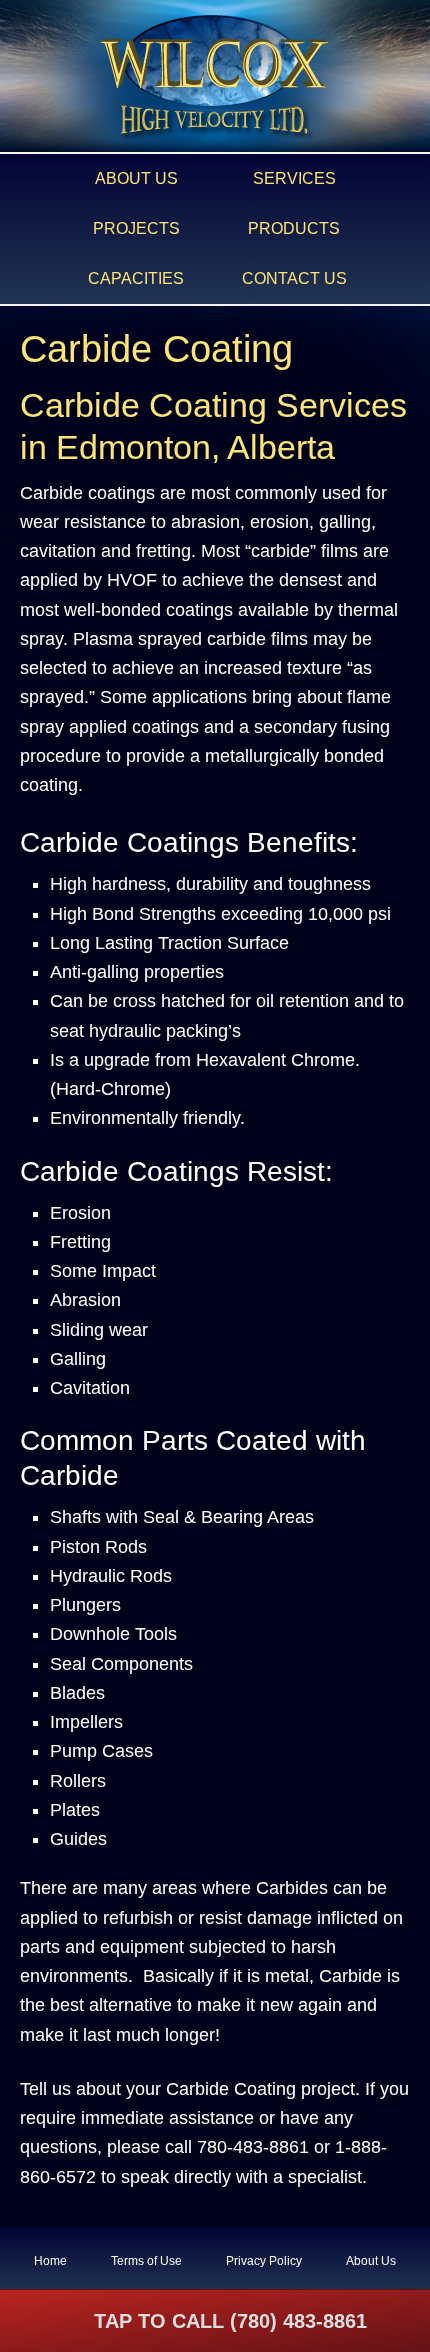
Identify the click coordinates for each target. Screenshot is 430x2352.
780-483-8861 (253, 2147)
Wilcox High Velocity (215, 77)
